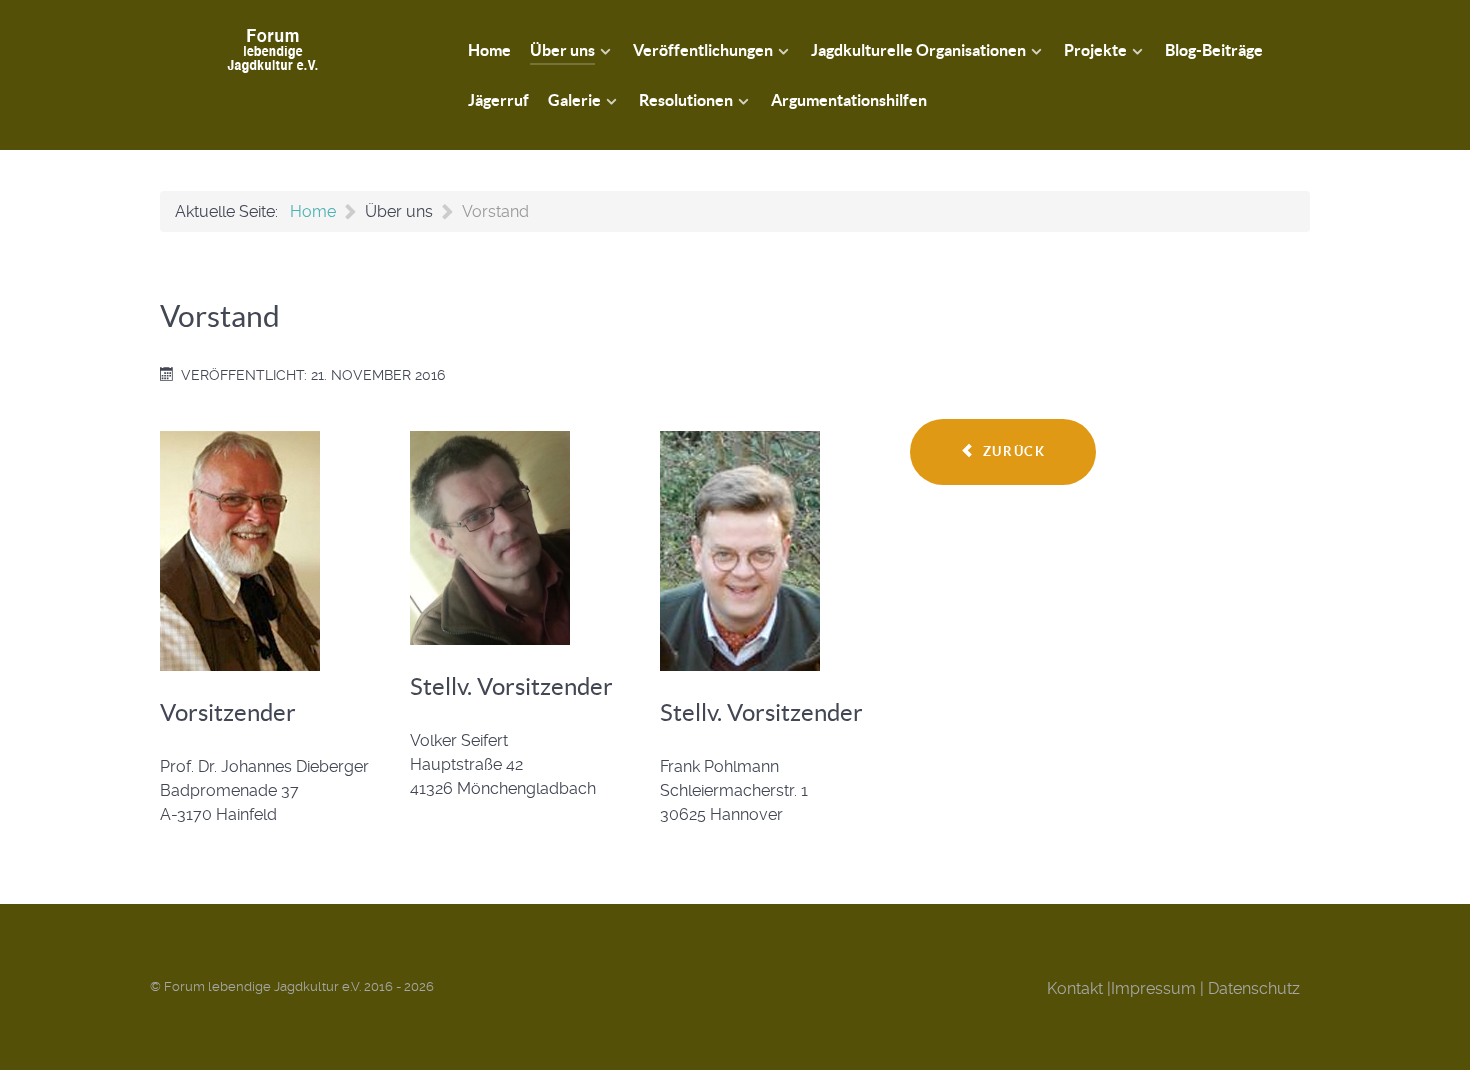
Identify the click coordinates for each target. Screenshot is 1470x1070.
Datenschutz (1254, 988)
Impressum (1153, 988)
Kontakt (1075, 988)
